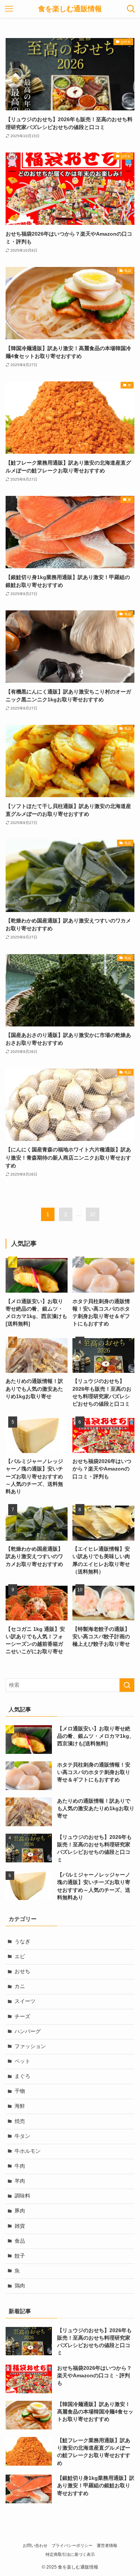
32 (93, 1214)
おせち (22, 1971)
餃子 (20, 2256)
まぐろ (22, 2076)
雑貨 (20, 2226)
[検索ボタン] (131, 9)
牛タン (22, 2136)
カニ (20, 1986)
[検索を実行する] (127, 1685)
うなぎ (22, 1942)
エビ (20, 1957)
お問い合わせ (35, 2545)
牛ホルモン (28, 2151)
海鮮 (20, 2106)
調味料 (22, 2196)
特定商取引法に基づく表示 (70, 2554)
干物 (20, 2091)
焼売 (20, 2121)
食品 (20, 2241)
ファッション (30, 2046)
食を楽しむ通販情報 (70, 9)
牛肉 (20, 2166)
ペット (22, 2061)
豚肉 (20, 2211)
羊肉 (20, 2181)
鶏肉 (20, 2286)
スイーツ (25, 2001)
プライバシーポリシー (72, 2545)
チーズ (22, 2017)
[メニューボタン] (9, 9)
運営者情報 (107, 2545)
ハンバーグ (28, 2031)
